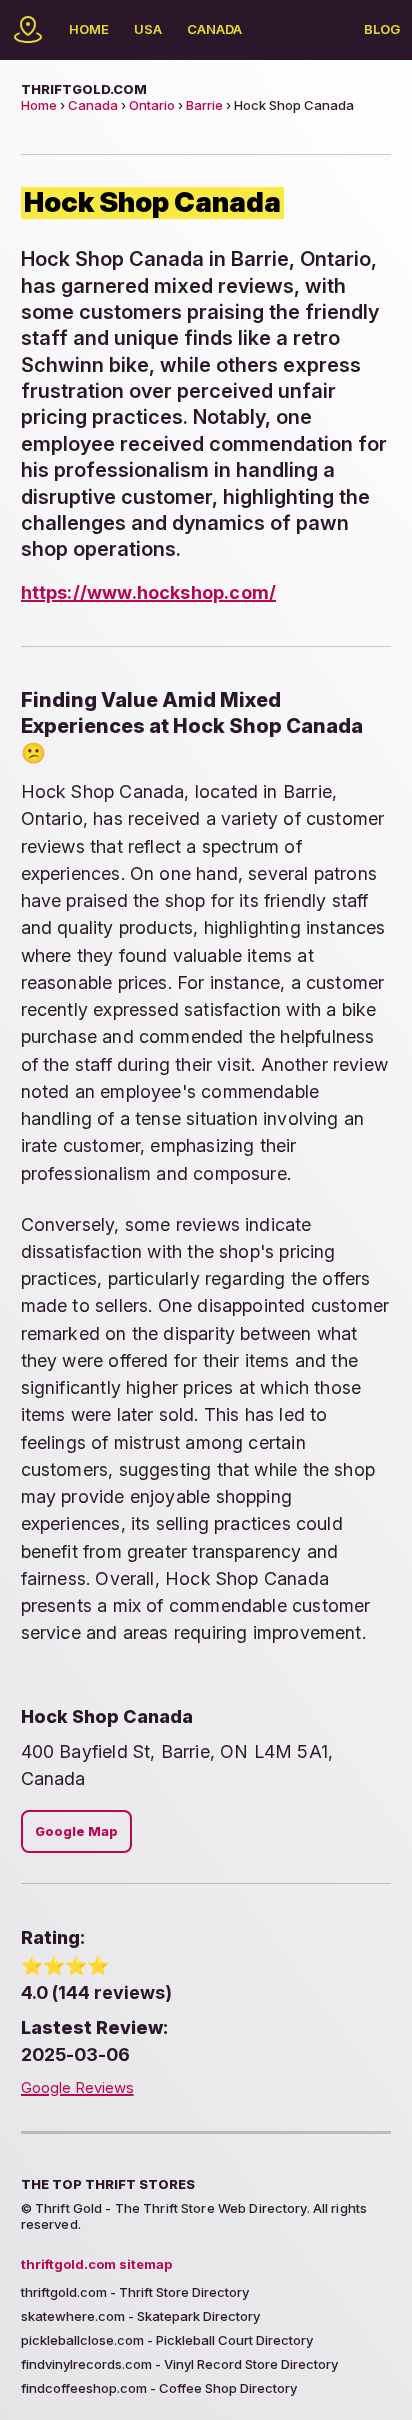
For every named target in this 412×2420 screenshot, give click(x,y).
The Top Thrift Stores (108, 2184)
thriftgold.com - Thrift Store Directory (135, 2292)
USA (148, 29)
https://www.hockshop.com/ (148, 592)
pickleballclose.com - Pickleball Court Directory (167, 2340)
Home (89, 29)
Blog (382, 29)
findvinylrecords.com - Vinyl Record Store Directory (179, 2364)
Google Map (76, 1831)
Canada (214, 29)
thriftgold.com (84, 89)
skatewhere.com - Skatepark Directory (140, 2316)
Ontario (152, 105)
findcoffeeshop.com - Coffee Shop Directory (159, 2388)
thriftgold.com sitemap (96, 2264)
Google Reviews (77, 2088)
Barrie (204, 105)
